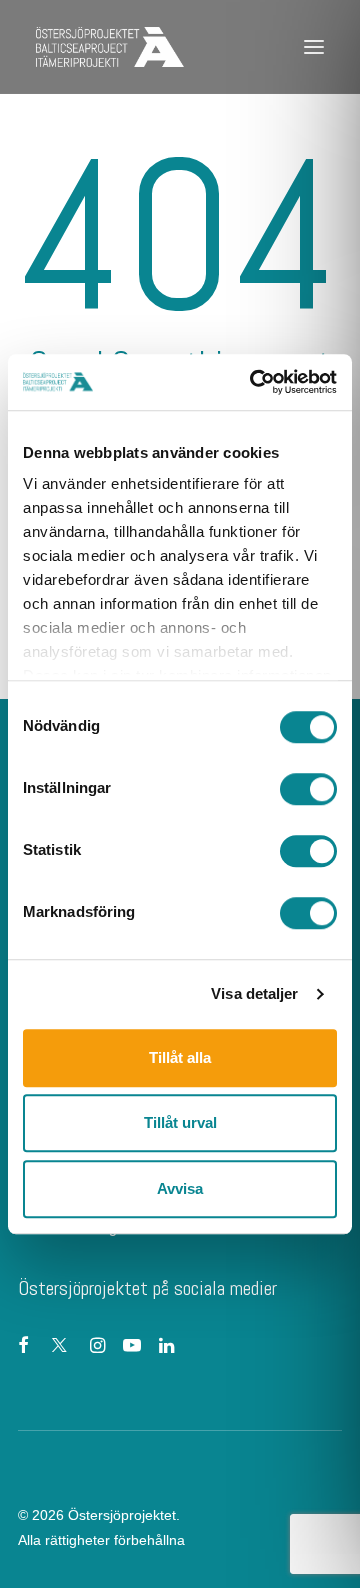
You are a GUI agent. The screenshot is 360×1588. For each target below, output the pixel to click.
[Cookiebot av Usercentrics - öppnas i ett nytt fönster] (254, 382)
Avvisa (180, 1188)
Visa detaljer (254, 993)
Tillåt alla (180, 1057)
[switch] (308, 789)
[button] (314, 47)
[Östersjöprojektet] (110, 47)
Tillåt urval (180, 1122)
